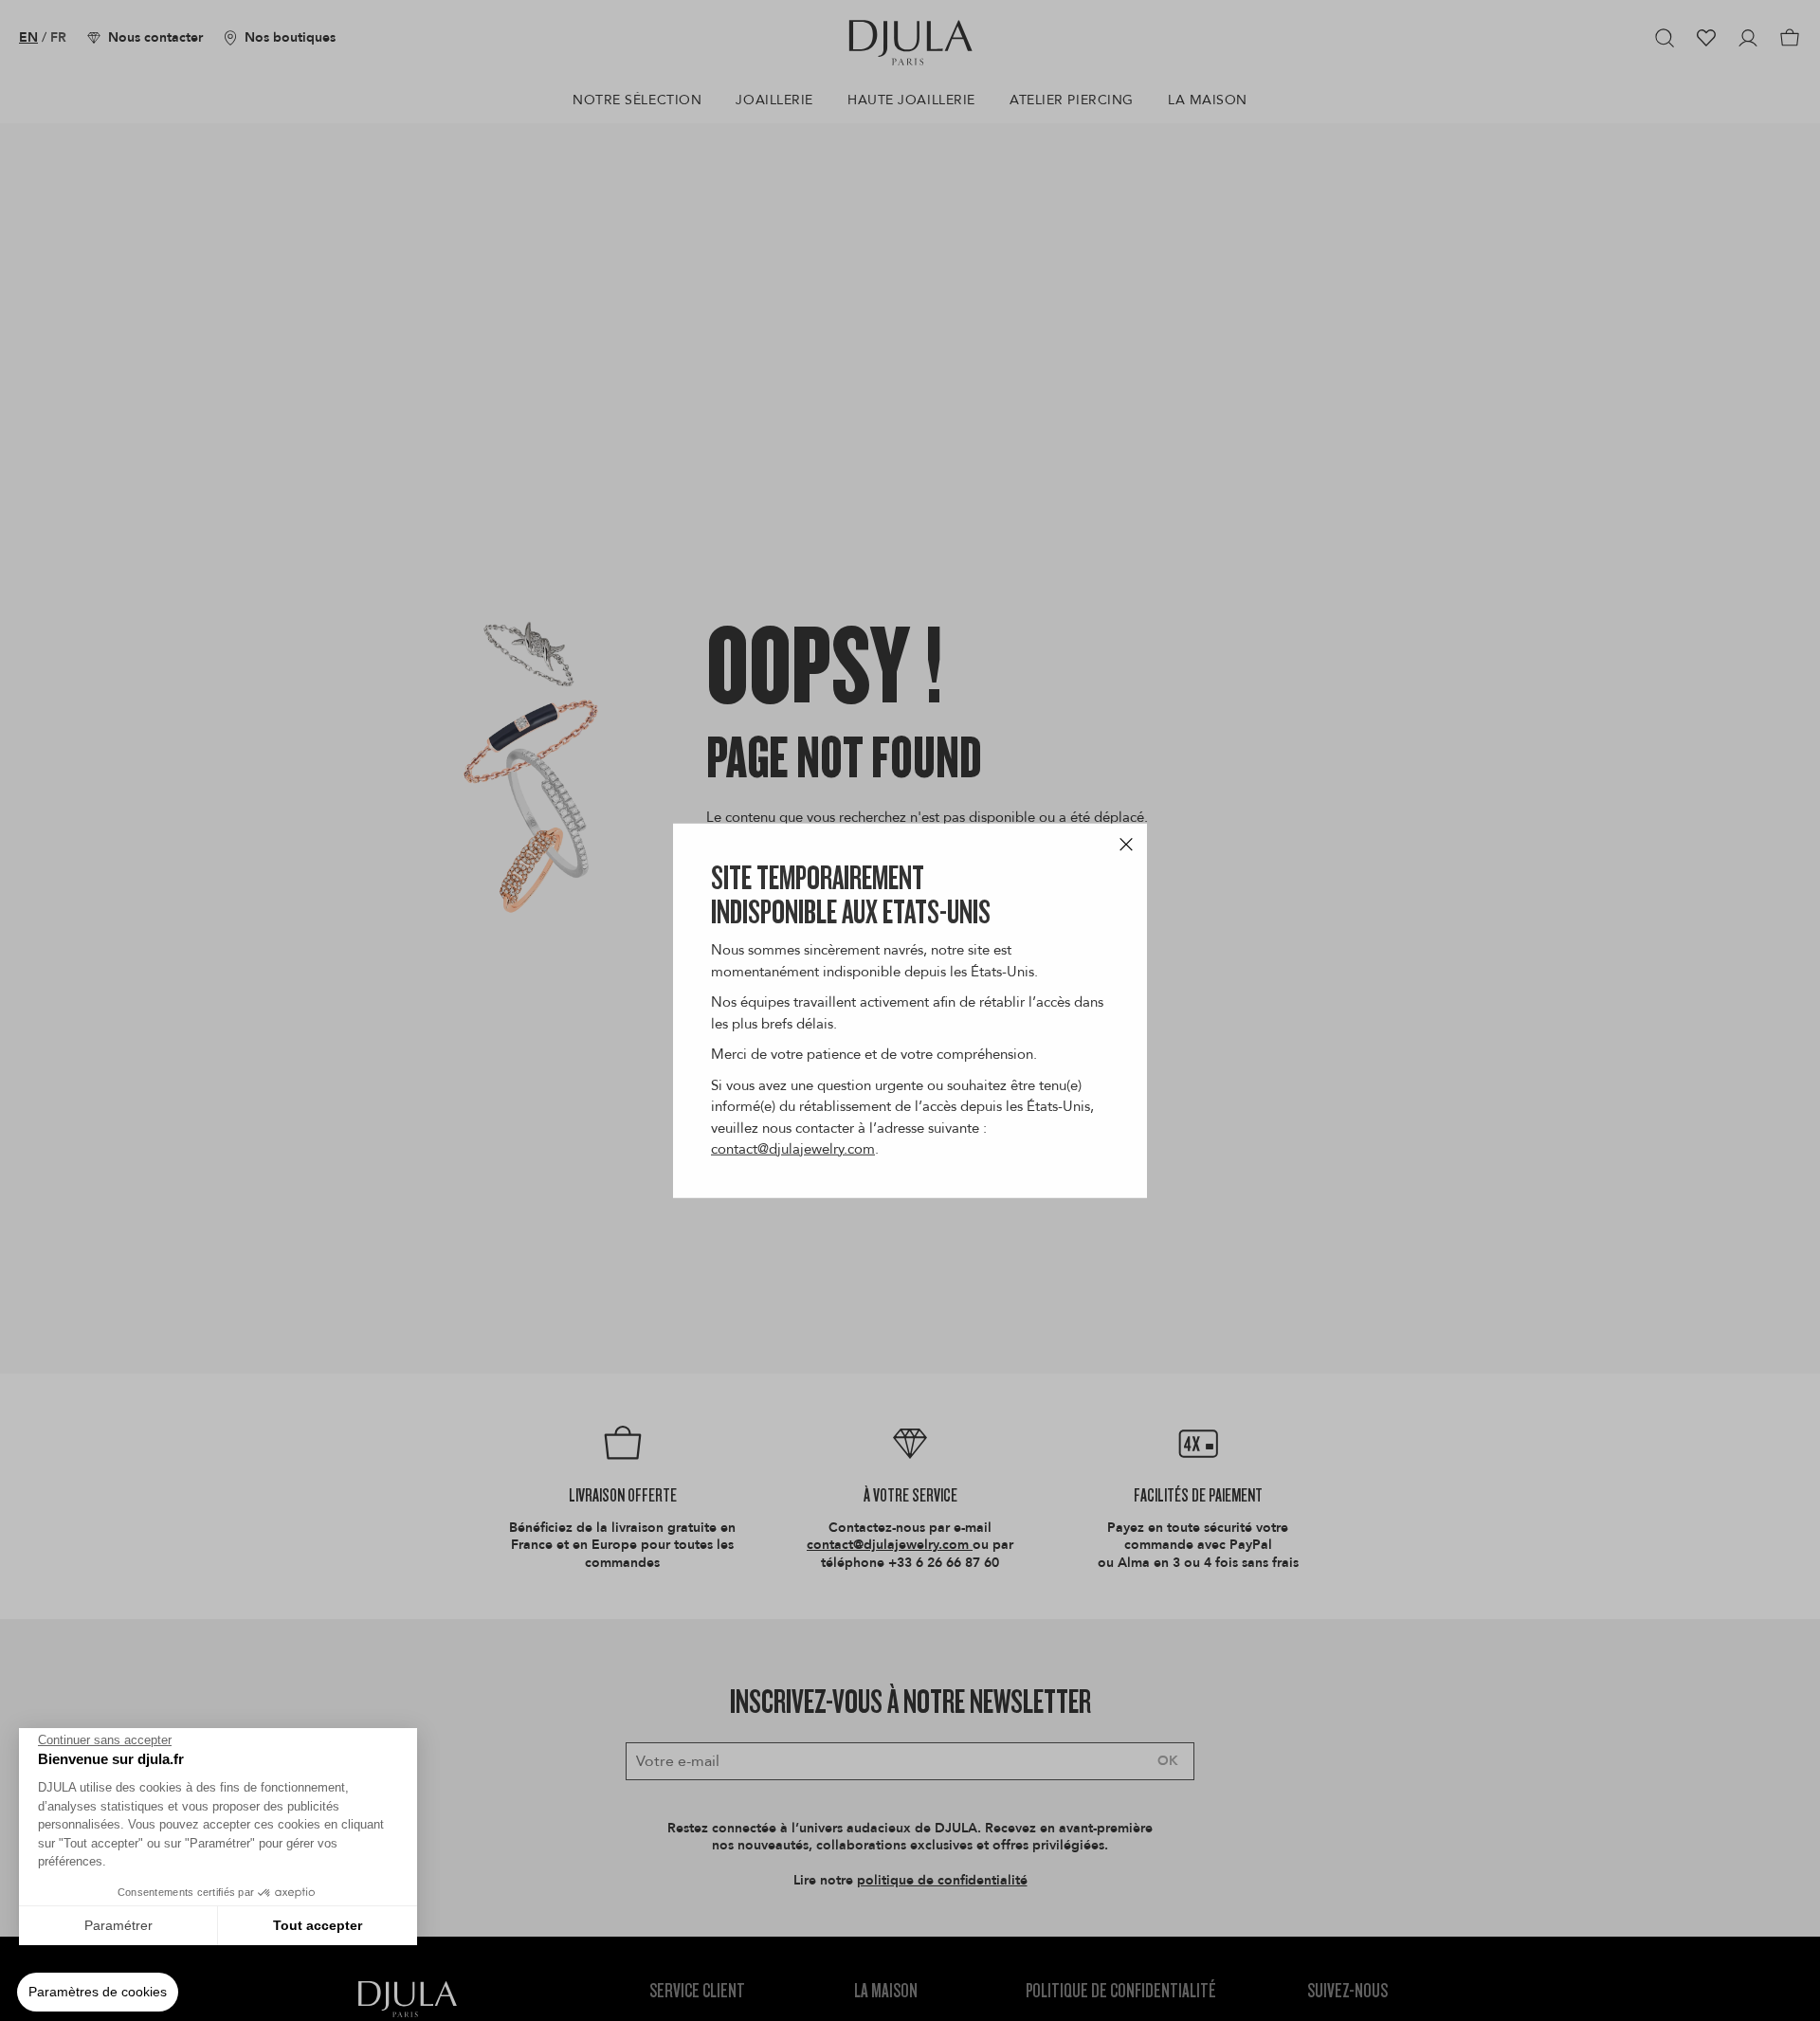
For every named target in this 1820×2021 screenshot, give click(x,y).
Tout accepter (318, 1925)
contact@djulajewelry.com (793, 1149)
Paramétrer (118, 1925)
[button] (98, 1993)
